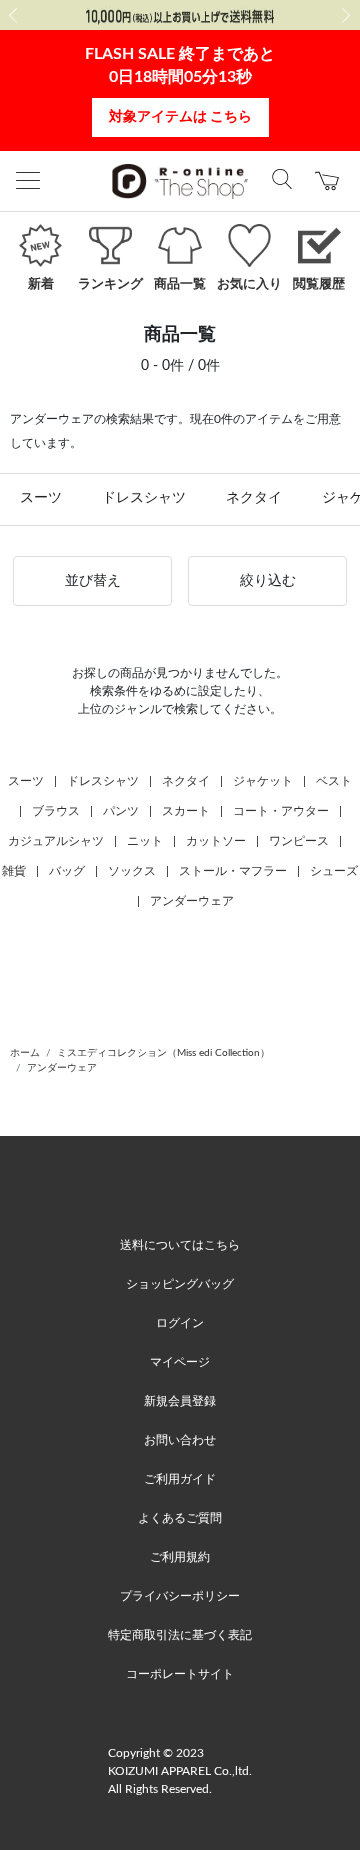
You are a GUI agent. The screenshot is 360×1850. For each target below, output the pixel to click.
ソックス (132, 871)
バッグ (67, 871)
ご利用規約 (180, 1557)
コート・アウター (281, 811)
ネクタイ (254, 498)
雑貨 (14, 871)
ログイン (180, 1323)
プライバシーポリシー (180, 1596)
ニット (145, 841)
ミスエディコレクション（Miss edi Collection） (163, 1053)
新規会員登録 (180, 1401)
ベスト (334, 781)
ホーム (25, 1053)
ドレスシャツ (144, 498)
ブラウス (56, 811)
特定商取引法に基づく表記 (180, 1635)
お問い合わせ (180, 1440)
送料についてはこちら (180, 1245)
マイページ (180, 1362)
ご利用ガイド (180, 1479)
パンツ (121, 811)
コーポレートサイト (180, 1674)
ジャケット (263, 781)
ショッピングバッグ (180, 1284)
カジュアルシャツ (56, 841)
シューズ (334, 871)
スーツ (41, 498)
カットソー (216, 841)
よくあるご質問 (180, 1518)
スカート (186, 811)
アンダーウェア (192, 901)
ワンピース (299, 841)
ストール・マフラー (233, 871)
